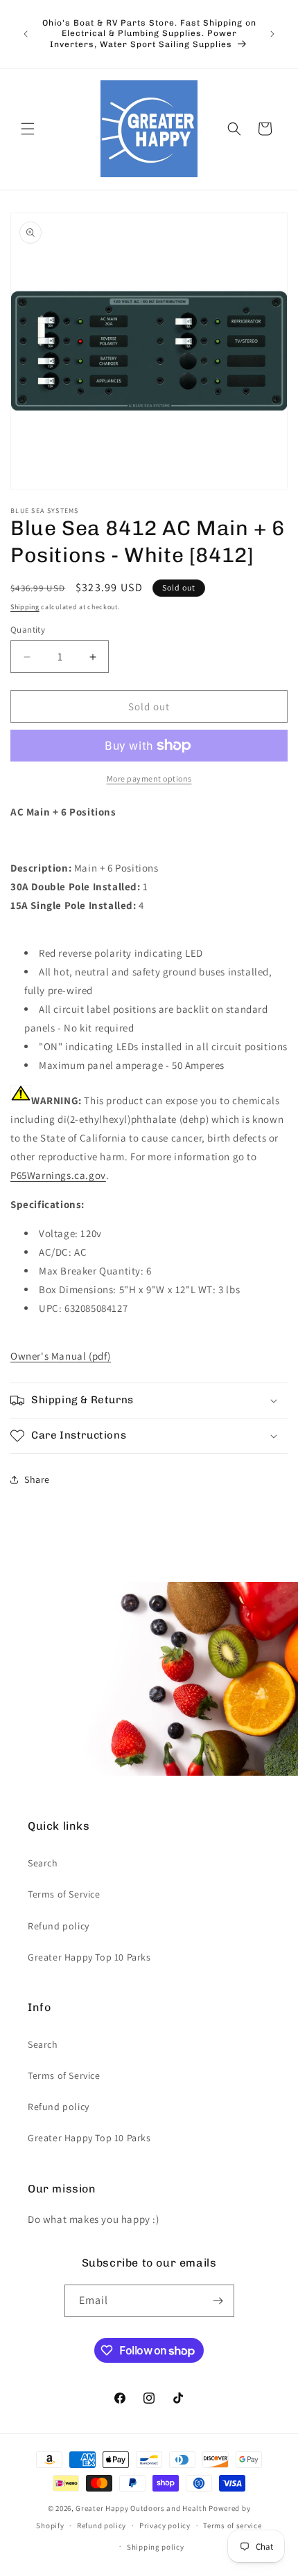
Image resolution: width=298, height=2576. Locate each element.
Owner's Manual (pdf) (61, 1356)
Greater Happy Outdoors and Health (141, 2508)
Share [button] (37, 1479)
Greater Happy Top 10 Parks (89, 1957)
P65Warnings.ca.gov (58, 1175)
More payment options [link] (149, 778)
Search (43, 1863)
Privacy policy (165, 2525)
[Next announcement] (272, 34)
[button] (28, 129)
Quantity (28, 630)
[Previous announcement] (26, 34)
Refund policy (59, 1926)
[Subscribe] (218, 2301)
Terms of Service (64, 1894)
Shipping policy (156, 2547)
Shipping (25, 607)
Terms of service (232, 2525)
